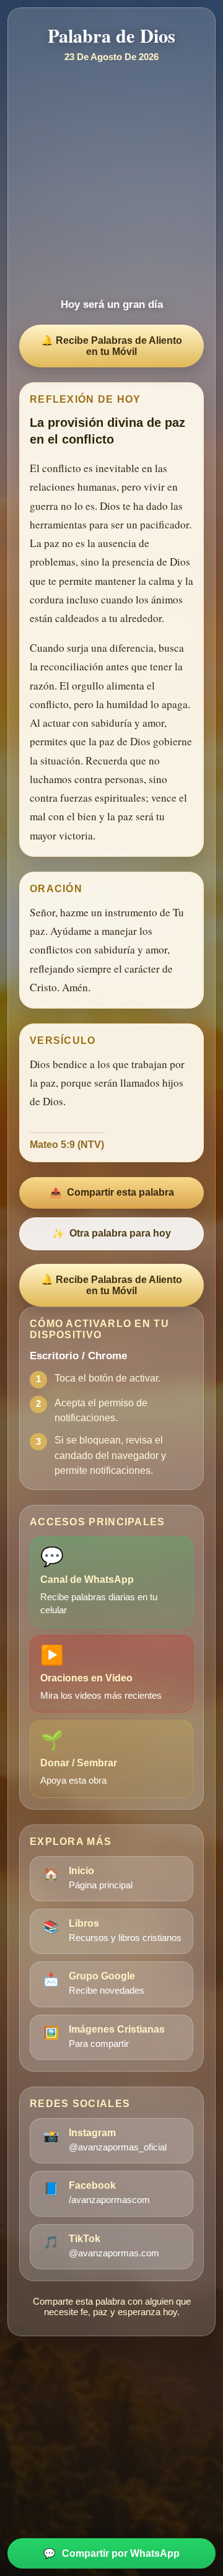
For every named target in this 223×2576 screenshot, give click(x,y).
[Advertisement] (111, 180)
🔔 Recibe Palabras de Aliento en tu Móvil (111, 346)
